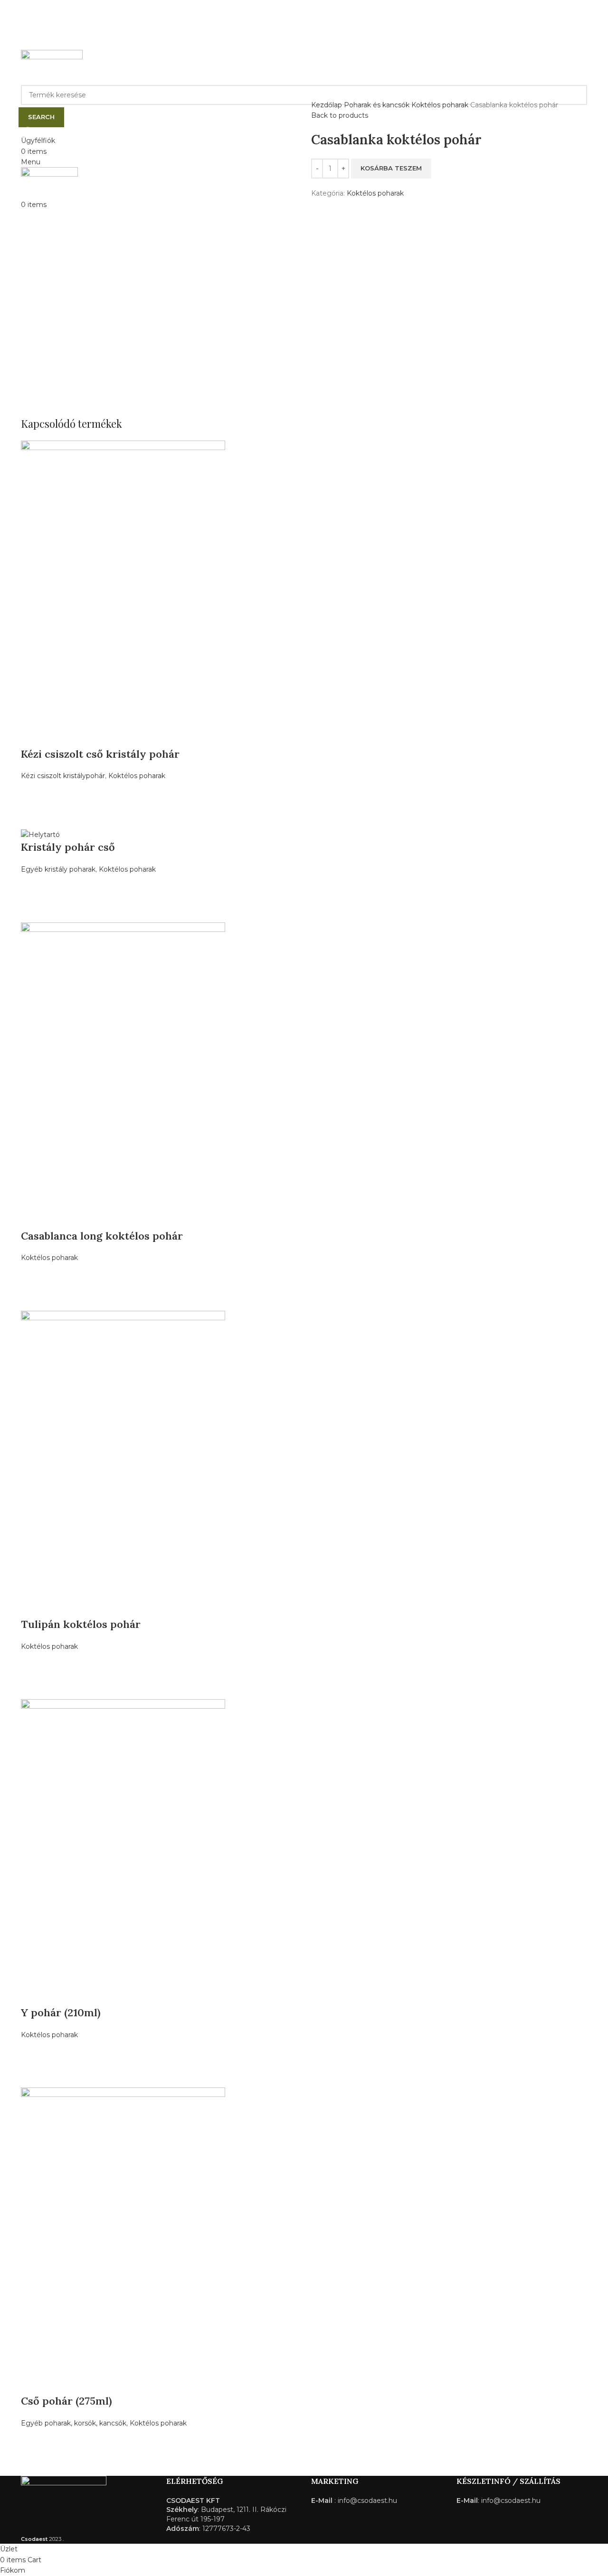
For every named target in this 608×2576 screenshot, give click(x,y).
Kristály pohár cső (68, 847)
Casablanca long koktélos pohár (102, 1236)
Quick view (33, 817)
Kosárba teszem (391, 168)
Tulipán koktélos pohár (81, 1624)
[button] (33, 793)
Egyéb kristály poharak (58, 869)
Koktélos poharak (441, 105)
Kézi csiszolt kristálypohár (63, 776)
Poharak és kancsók (378, 105)
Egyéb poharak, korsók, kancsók (74, 2423)
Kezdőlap (328, 105)
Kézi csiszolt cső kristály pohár (100, 754)
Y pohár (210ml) (61, 2012)
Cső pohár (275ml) (66, 2401)
